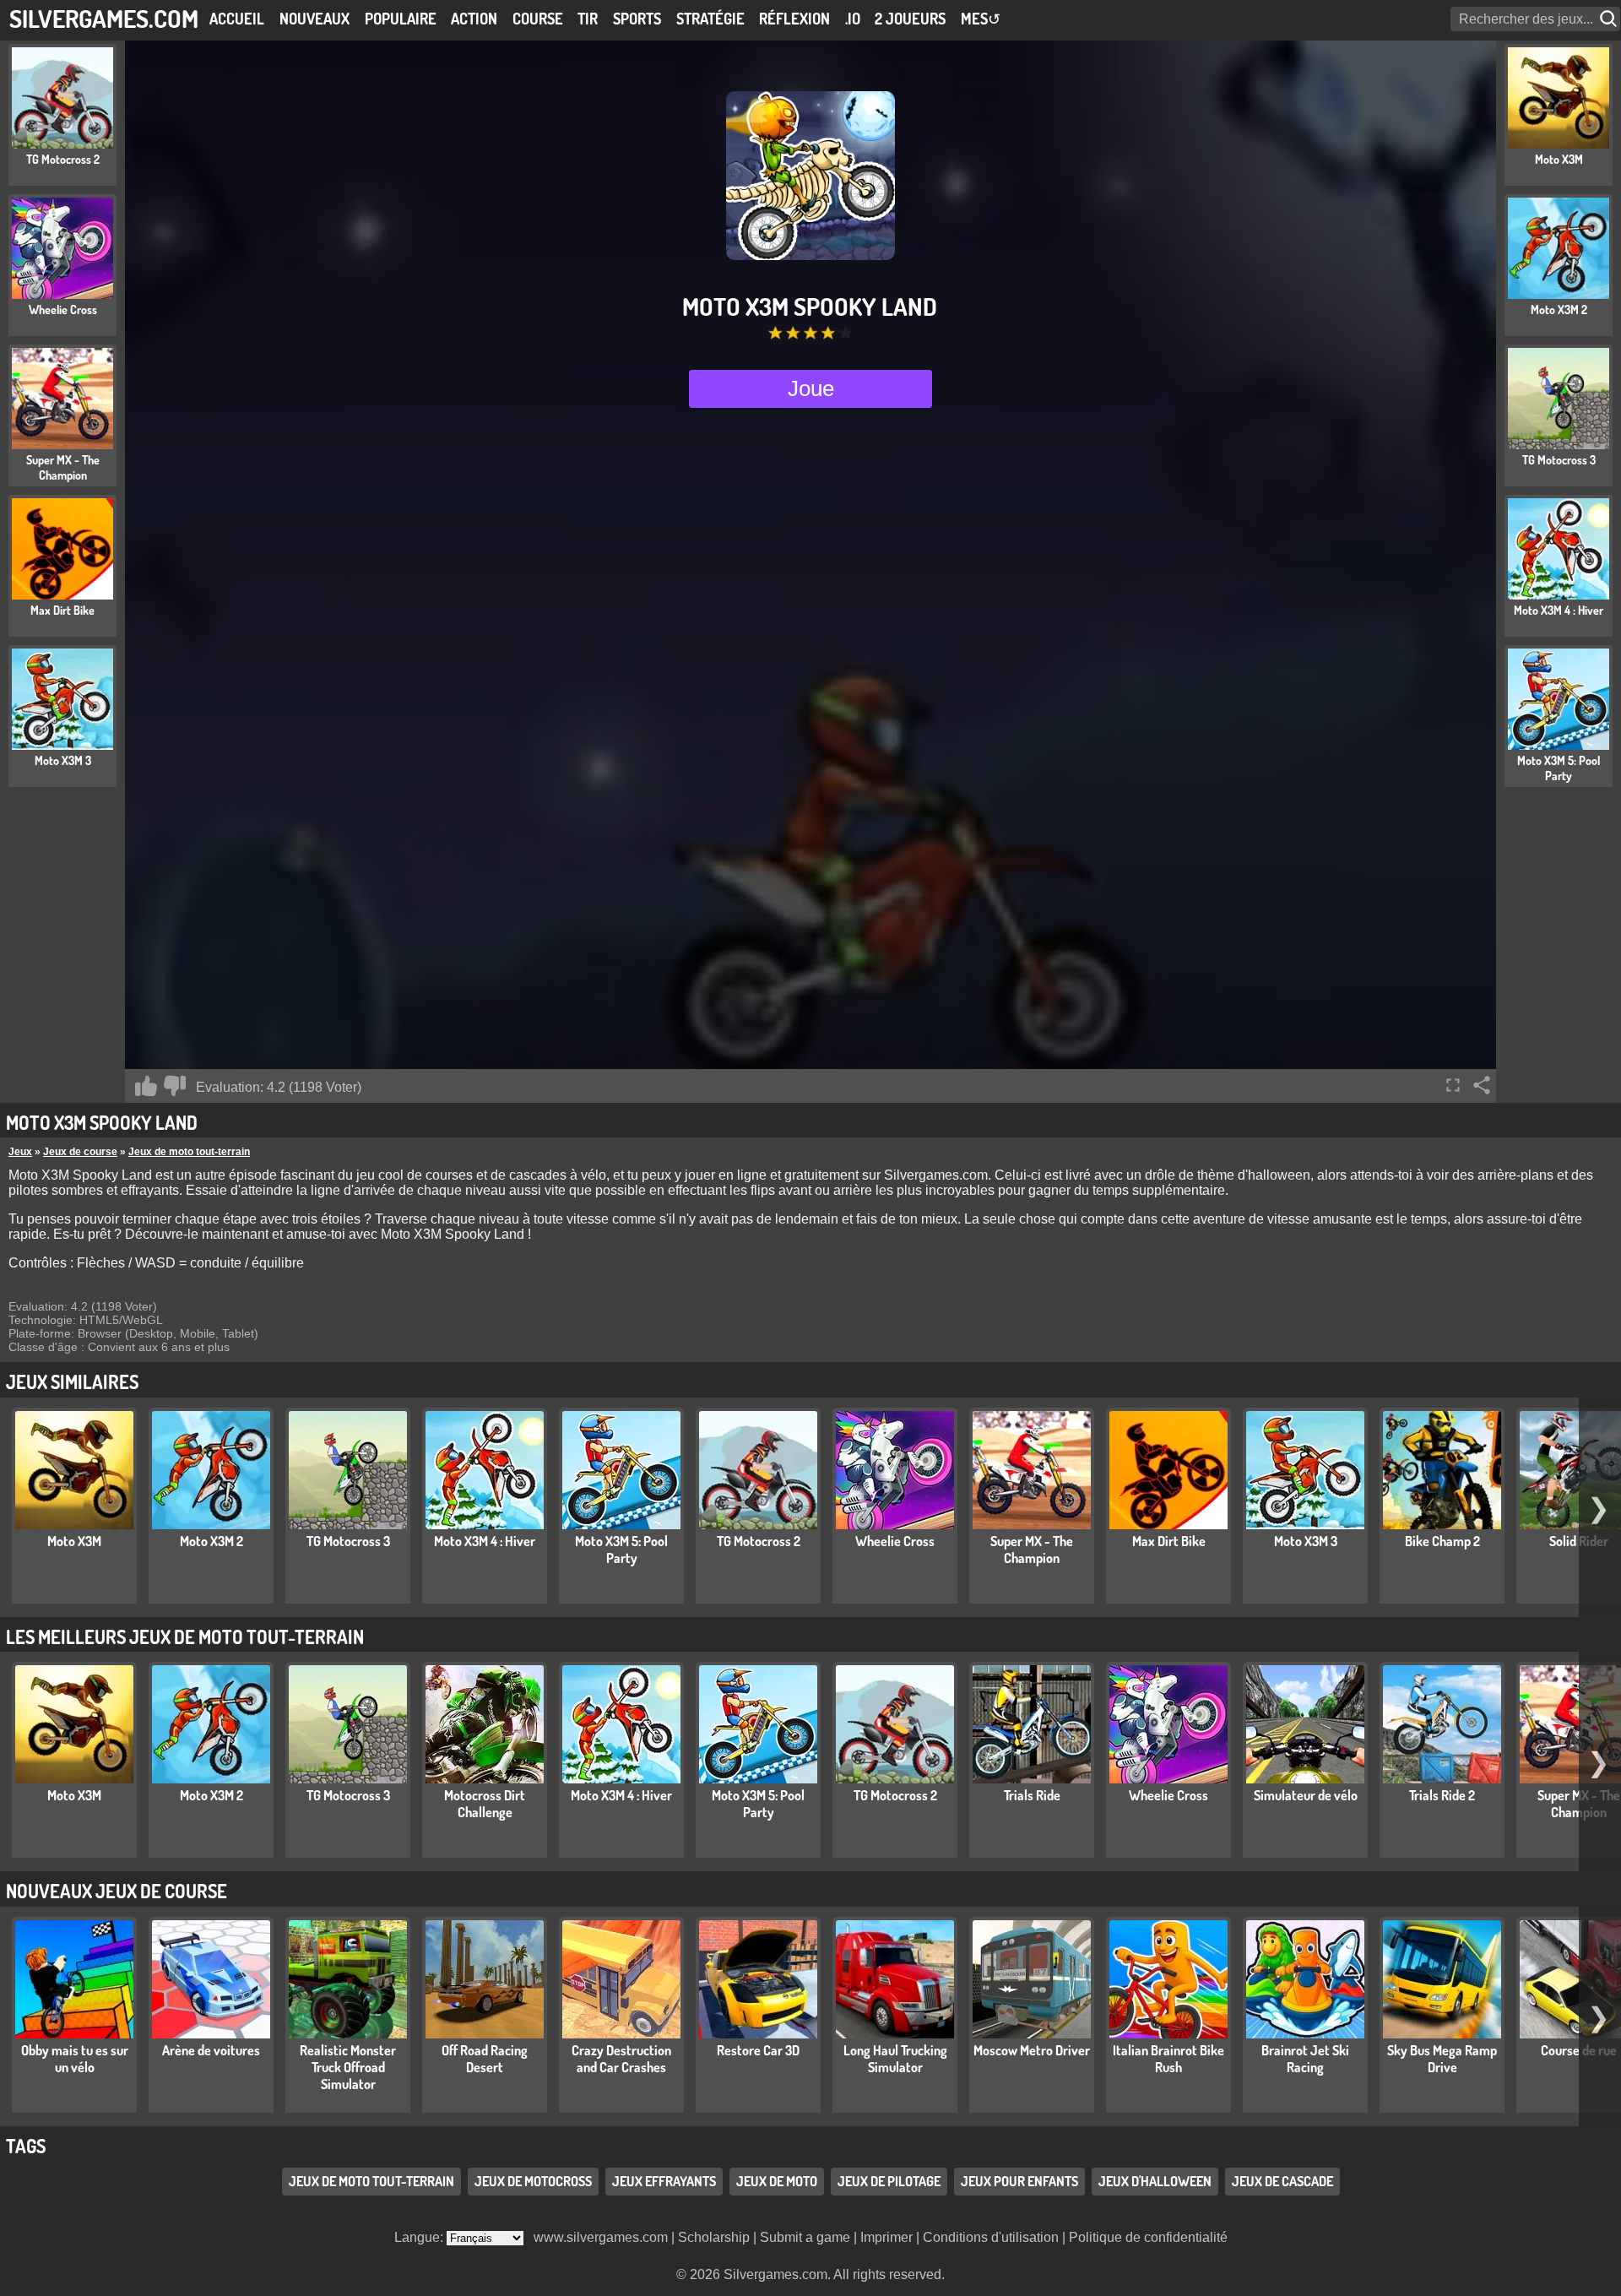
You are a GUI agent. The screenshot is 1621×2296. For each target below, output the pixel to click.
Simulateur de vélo (1306, 1795)
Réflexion (794, 19)
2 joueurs (910, 19)
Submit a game (805, 2237)
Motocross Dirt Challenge (485, 1804)
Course (538, 19)
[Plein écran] (1453, 1085)
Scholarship (714, 2237)
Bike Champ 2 (1442, 1541)
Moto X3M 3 (1306, 1541)
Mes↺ (981, 19)
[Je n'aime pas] (175, 1086)
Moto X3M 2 (211, 1541)
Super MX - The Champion (1032, 1550)
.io (853, 19)
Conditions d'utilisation (991, 2237)
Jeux (20, 1152)
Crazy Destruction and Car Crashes (621, 2059)
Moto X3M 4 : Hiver (485, 1541)
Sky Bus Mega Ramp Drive (1442, 2059)
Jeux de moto (777, 2181)
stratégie (710, 19)
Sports (637, 19)
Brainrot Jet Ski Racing (1305, 2059)
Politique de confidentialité (1148, 2237)
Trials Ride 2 (1442, 1795)
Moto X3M (74, 1541)
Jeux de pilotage (889, 2181)
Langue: (420, 2237)
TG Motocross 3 (348, 1541)
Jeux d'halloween (1155, 2181)
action (474, 19)
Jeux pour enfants (1019, 2181)
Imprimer (886, 2237)
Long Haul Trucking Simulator (895, 2059)
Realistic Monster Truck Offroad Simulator (348, 2067)
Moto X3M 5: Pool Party (621, 1550)
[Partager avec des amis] (1482, 1085)
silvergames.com (104, 18)
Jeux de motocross (533, 2181)
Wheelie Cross (895, 1541)
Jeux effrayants (664, 2181)
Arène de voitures (211, 2050)
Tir (588, 19)
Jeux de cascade (1282, 2181)
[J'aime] (146, 1086)
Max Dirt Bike (1169, 1541)
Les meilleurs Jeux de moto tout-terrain (185, 1637)
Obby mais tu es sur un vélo (75, 2059)
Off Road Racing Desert (485, 2059)
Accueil (237, 19)
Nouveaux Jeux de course (117, 1891)
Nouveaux (314, 19)
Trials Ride (1032, 1795)
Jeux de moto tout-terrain (189, 1152)
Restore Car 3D (758, 2050)
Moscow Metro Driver (1032, 2050)
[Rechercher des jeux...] (1610, 19)
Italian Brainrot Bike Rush (1168, 2059)
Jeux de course (80, 1152)
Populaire (401, 19)
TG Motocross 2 (759, 1541)
